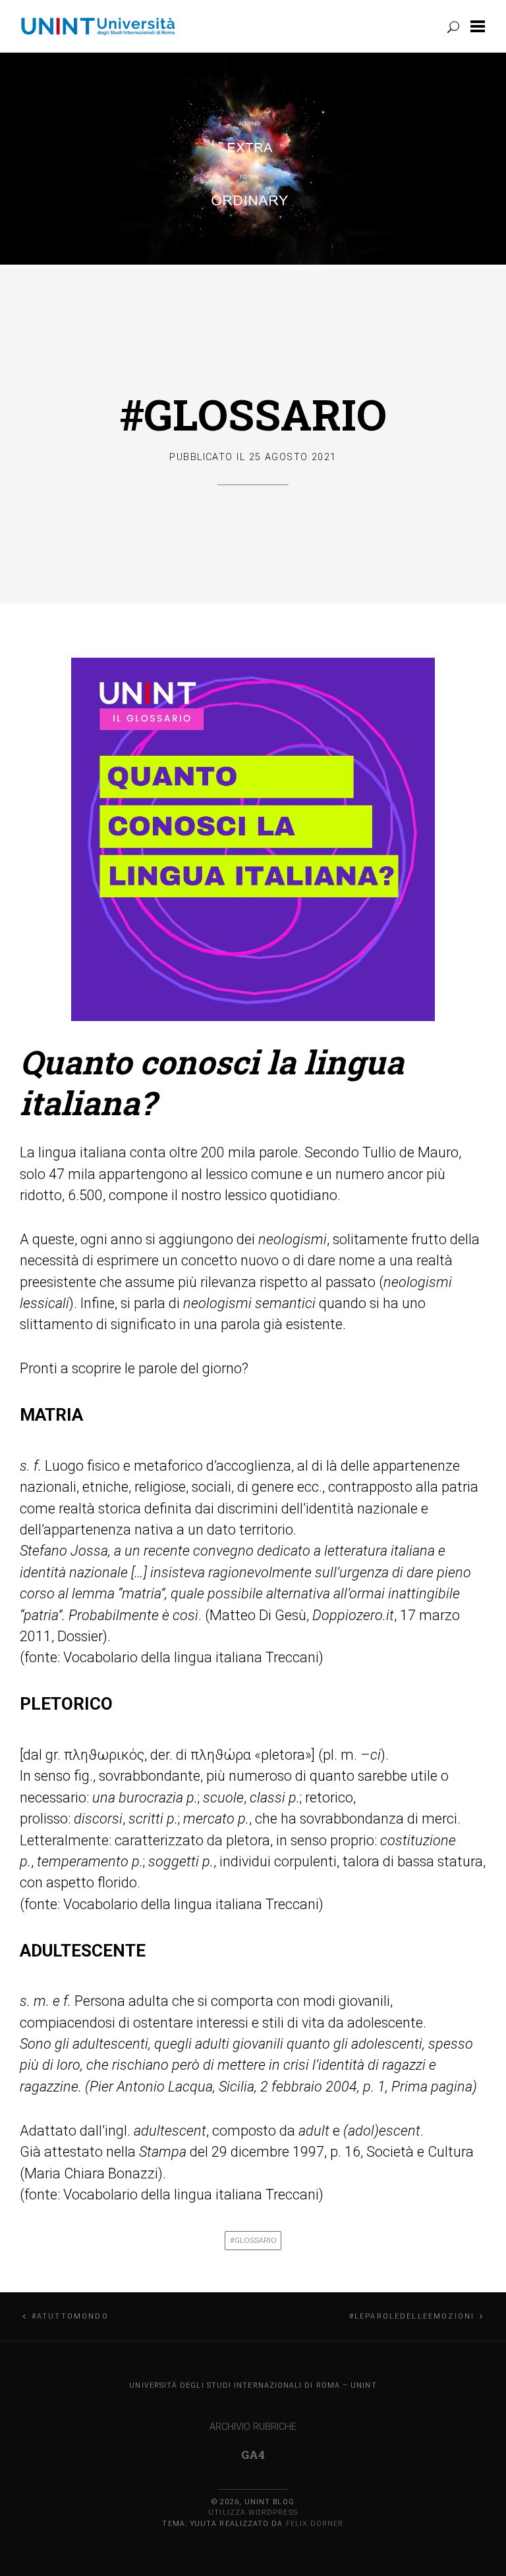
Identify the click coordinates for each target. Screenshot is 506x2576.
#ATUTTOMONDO (70, 2316)
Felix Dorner (315, 2524)
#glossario (253, 2240)
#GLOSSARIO (253, 414)
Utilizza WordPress (253, 2512)
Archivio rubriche (253, 2427)
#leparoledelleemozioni (412, 2316)
